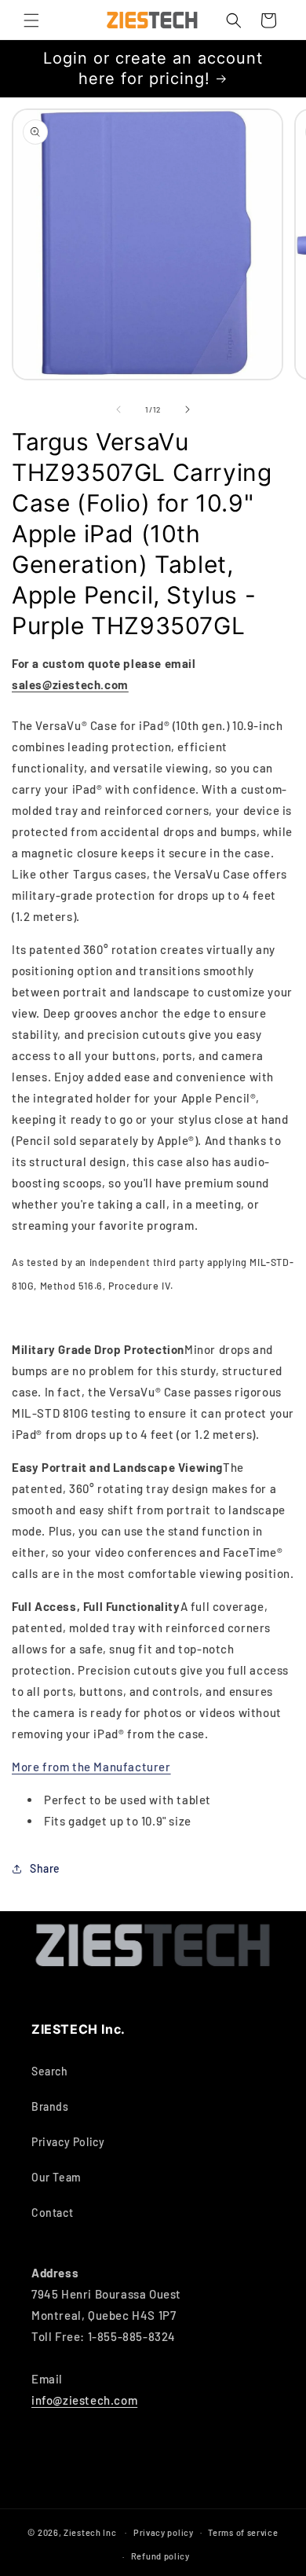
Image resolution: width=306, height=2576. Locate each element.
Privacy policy (164, 2532)
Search (50, 2071)
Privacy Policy (68, 2142)
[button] (31, 20)
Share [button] (45, 1868)
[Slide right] (188, 409)
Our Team (56, 2177)
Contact (52, 2213)
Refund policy (160, 2556)
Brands (50, 2106)
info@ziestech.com (84, 2400)
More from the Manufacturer (91, 1767)
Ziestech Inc (90, 2532)
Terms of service (243, 2532)
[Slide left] (118, 409)
